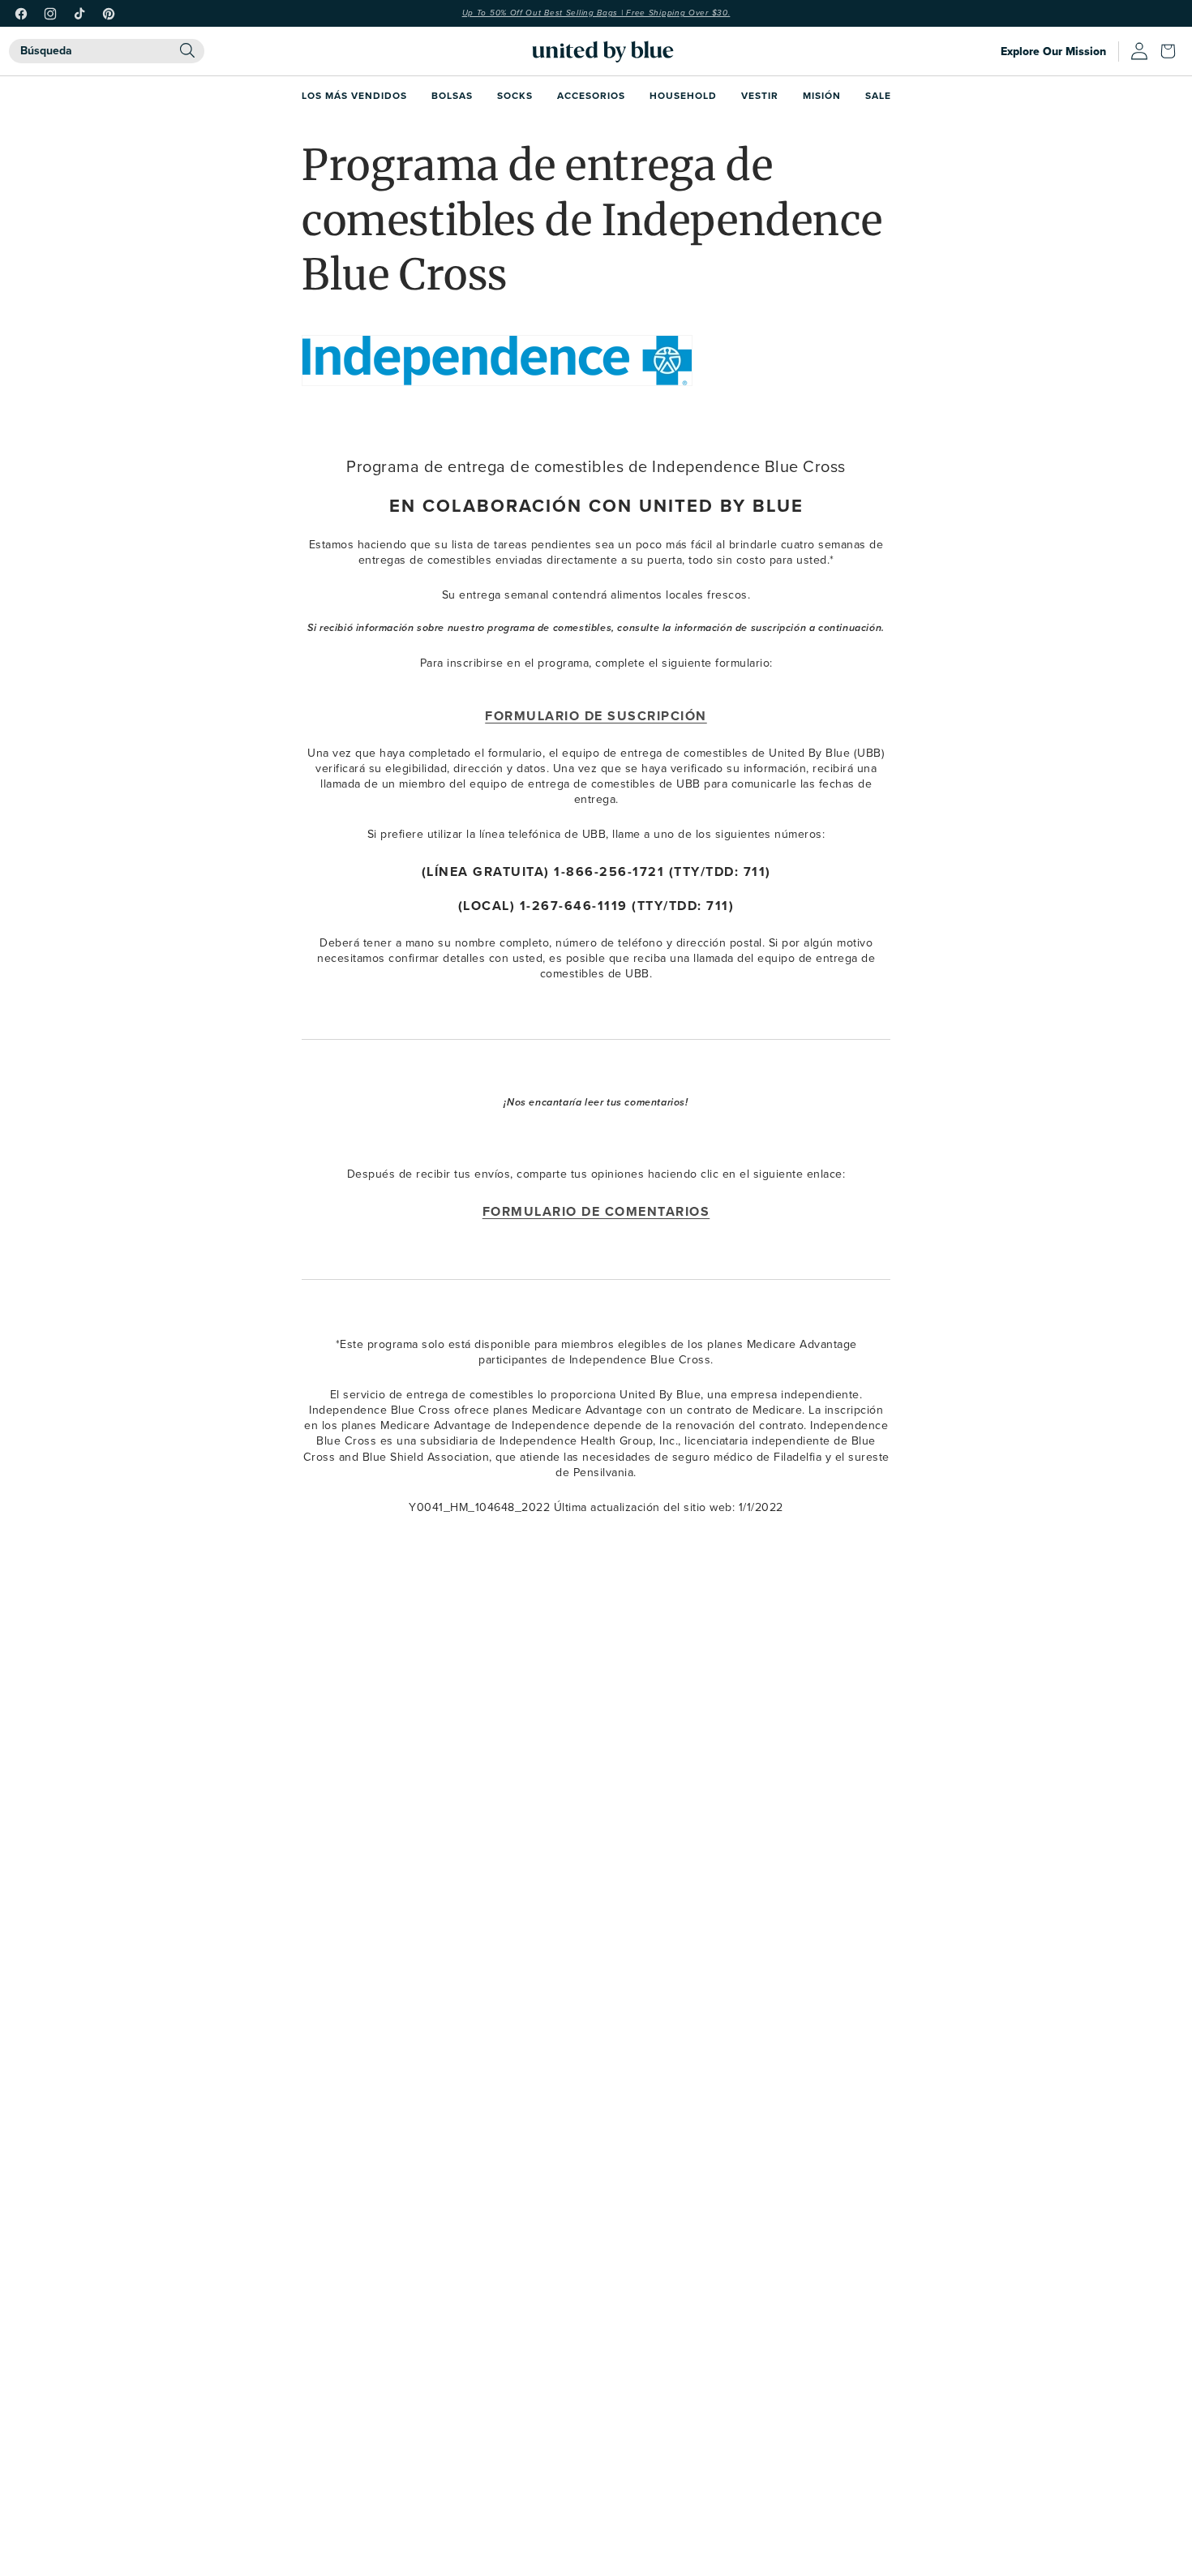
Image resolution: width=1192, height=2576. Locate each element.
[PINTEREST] (109, 14)
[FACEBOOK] (21, 14)
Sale (878, 95)
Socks (515, 95)
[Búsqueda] (187, 50)
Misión (822, 95)
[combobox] (107, 51)
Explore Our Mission (1053, 51)
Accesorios (591, 95)
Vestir (760, 95)
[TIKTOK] (79, 14)
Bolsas (452, 95)
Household (683, 95)
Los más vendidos (354, 95)
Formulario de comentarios (596, 1211)
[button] (1172, 51)
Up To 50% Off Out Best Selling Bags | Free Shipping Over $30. (596, 13)
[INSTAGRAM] (50, 14)
